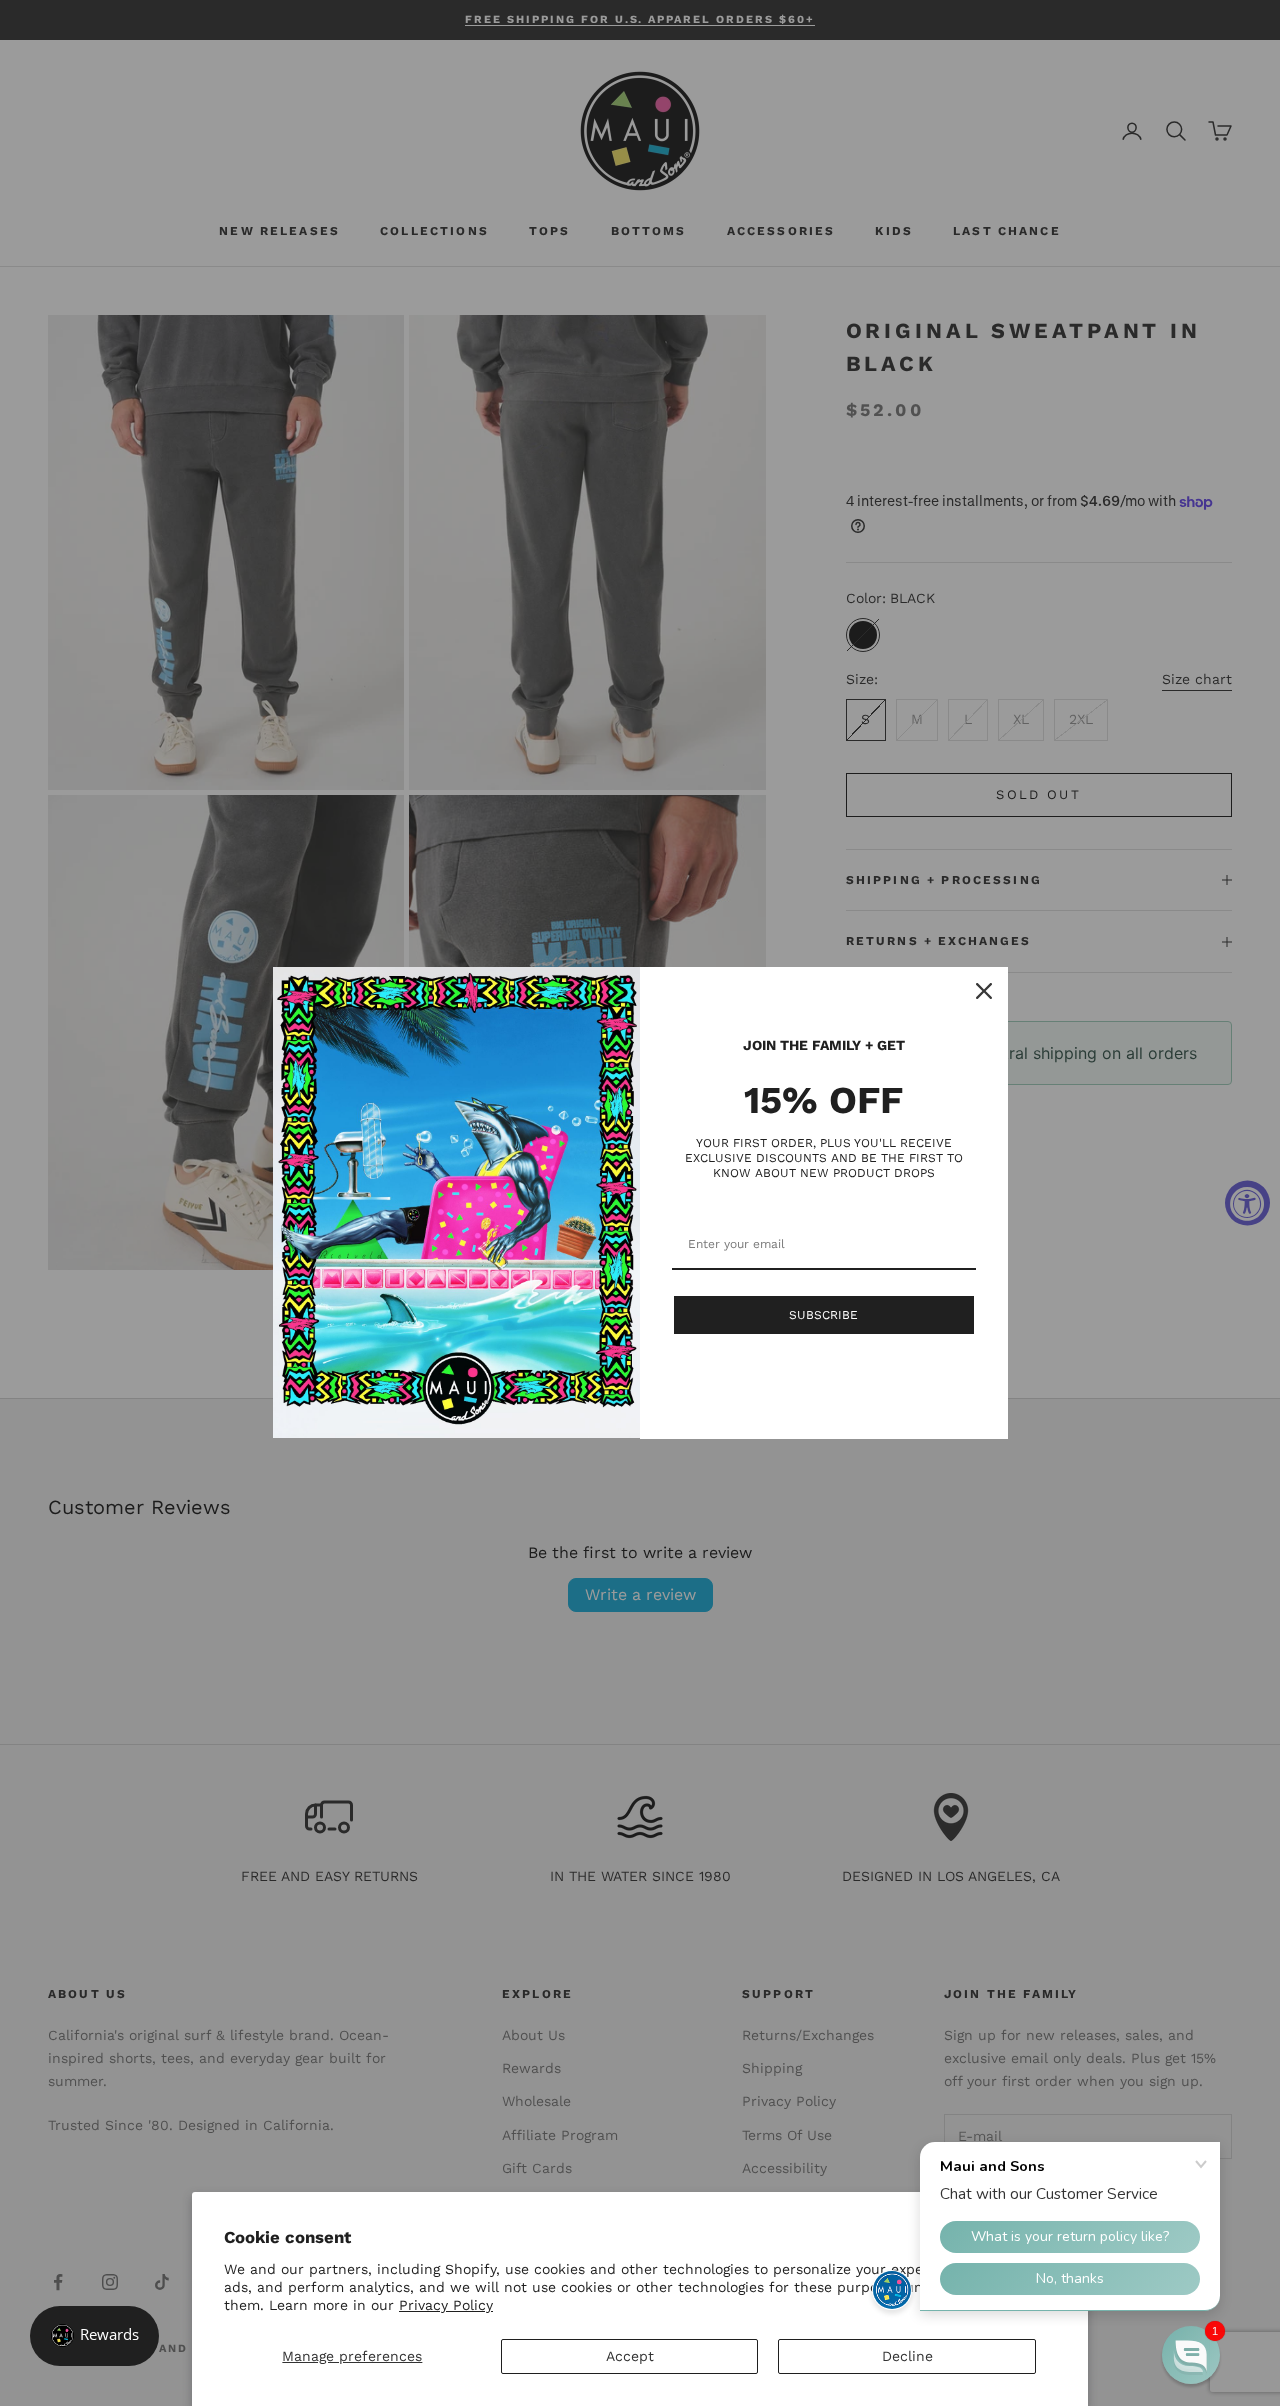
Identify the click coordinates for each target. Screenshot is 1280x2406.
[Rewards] (94, 2336)
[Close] (984, 991)
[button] (1191, 2355)
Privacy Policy (446, 2305)
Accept (630, 2356)
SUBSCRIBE (823, 1315)
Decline (907, 2356)
